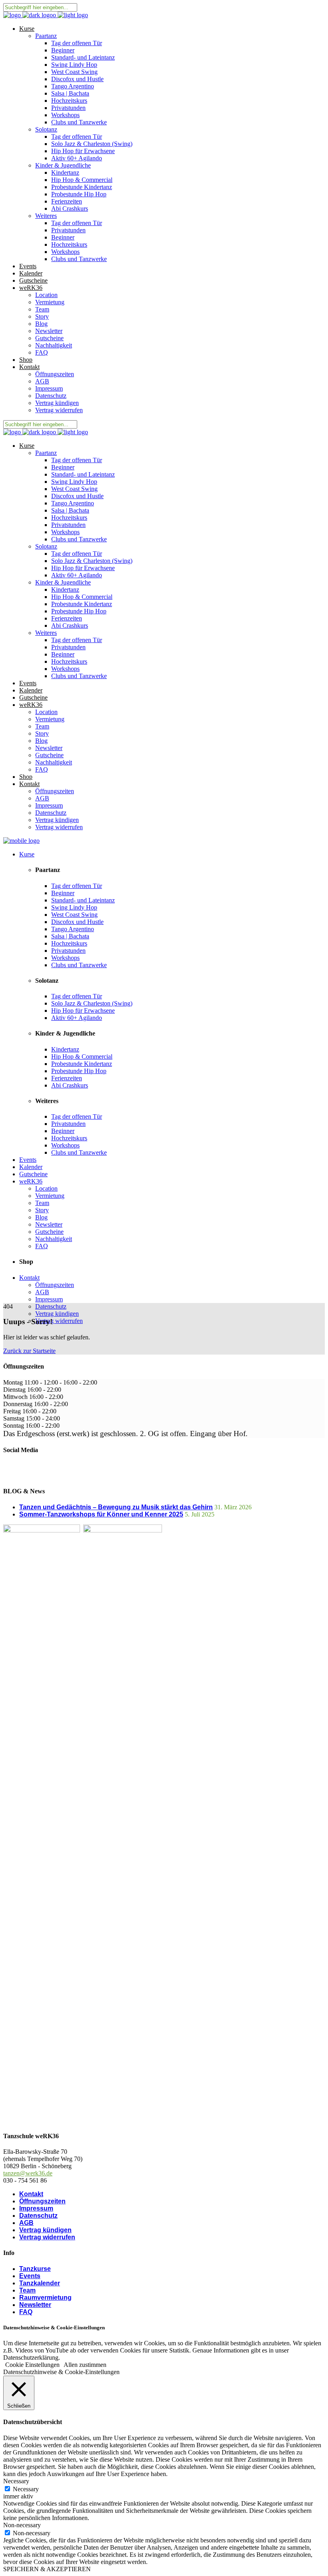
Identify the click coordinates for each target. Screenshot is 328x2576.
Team (27, 2290)
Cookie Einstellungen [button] (32, 2365)
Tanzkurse (35, 2269)
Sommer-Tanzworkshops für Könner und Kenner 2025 (101, 1514)
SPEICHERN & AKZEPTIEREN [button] (47, 2569)
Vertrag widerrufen (47, 2237)
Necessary (26, 2489)
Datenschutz (38, 2216)
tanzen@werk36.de (28, 2173)
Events (30, 2276)
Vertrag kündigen (45, 2230)
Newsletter (35, 2305)
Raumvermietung (45, 2298)
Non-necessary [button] (22, 2525)
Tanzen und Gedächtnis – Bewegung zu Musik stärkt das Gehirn (116, 1507)
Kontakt (31, 2194)
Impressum (36, 2208)
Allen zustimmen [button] (85, 2365)
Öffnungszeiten (42, 2201)
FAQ (26, 2312)
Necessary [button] (16, 2481)
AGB (26, 2223)
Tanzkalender (40, 2283)
